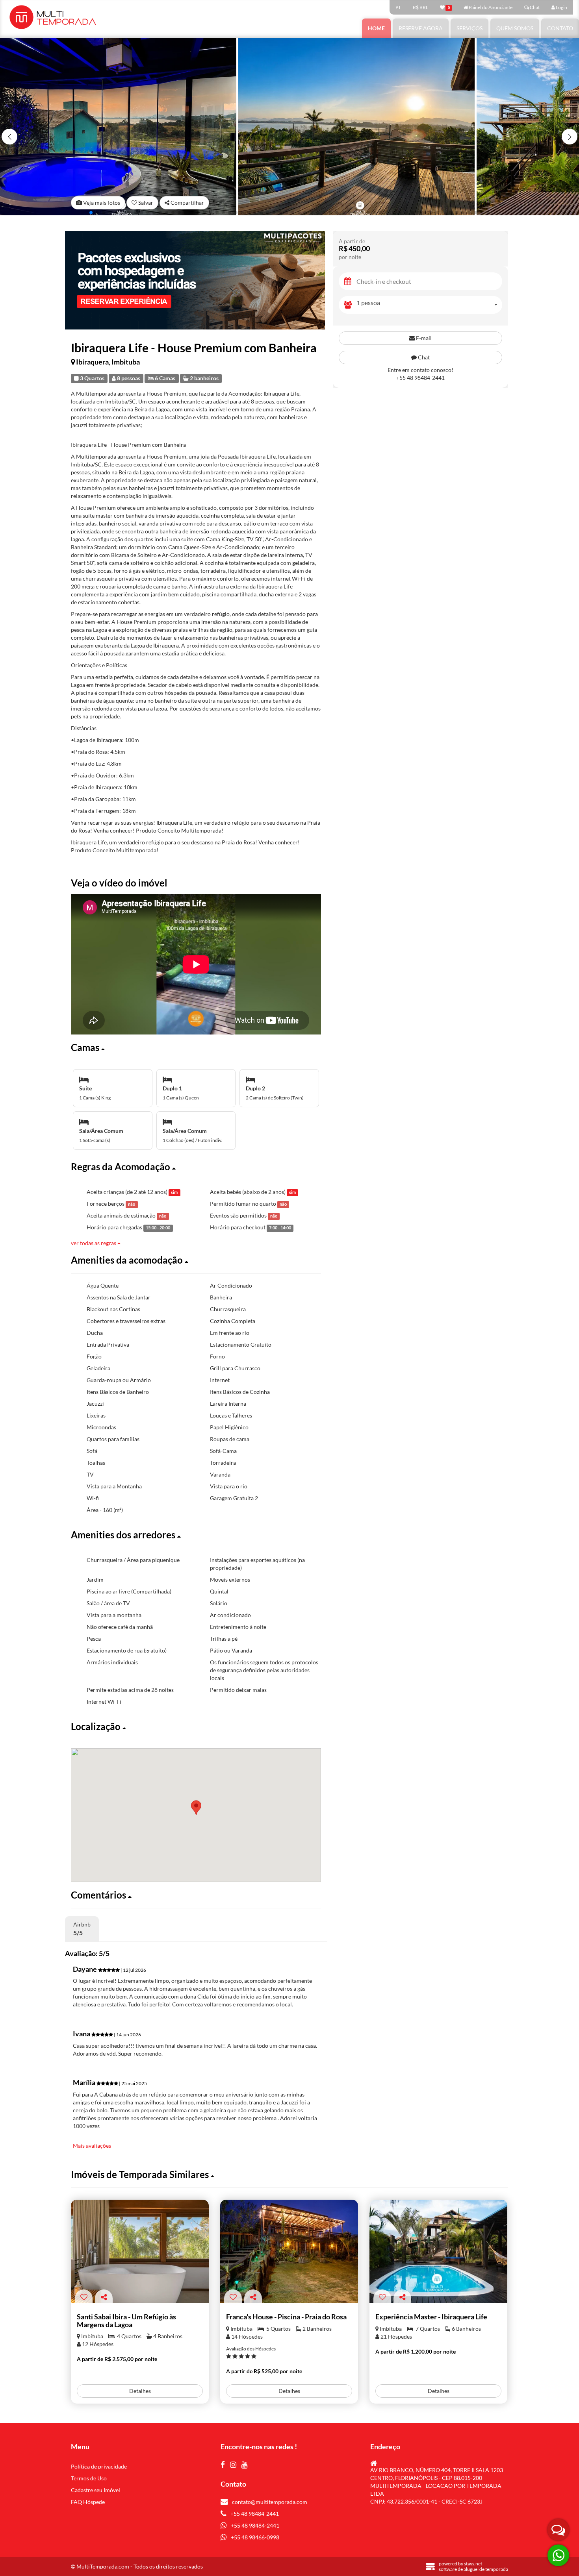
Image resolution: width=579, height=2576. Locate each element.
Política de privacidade (99, 2466)
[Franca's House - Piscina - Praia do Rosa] (289, 2251)
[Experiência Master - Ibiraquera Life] (438, 2251)
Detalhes (140, 2391)
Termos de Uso (89, 2478)
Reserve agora (421, 28)
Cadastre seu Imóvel (96, 2490)
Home (376, 28)
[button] (570, 137)
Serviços (470, 28)
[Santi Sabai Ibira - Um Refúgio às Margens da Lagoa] (140, 2251)
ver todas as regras (94, 1243)
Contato (560, 28)
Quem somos (515, 28)
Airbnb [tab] (82, 1929)
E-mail (423, 338)
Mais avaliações (92, 2146)
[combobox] (429, 305)
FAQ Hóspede (88, 2502)
